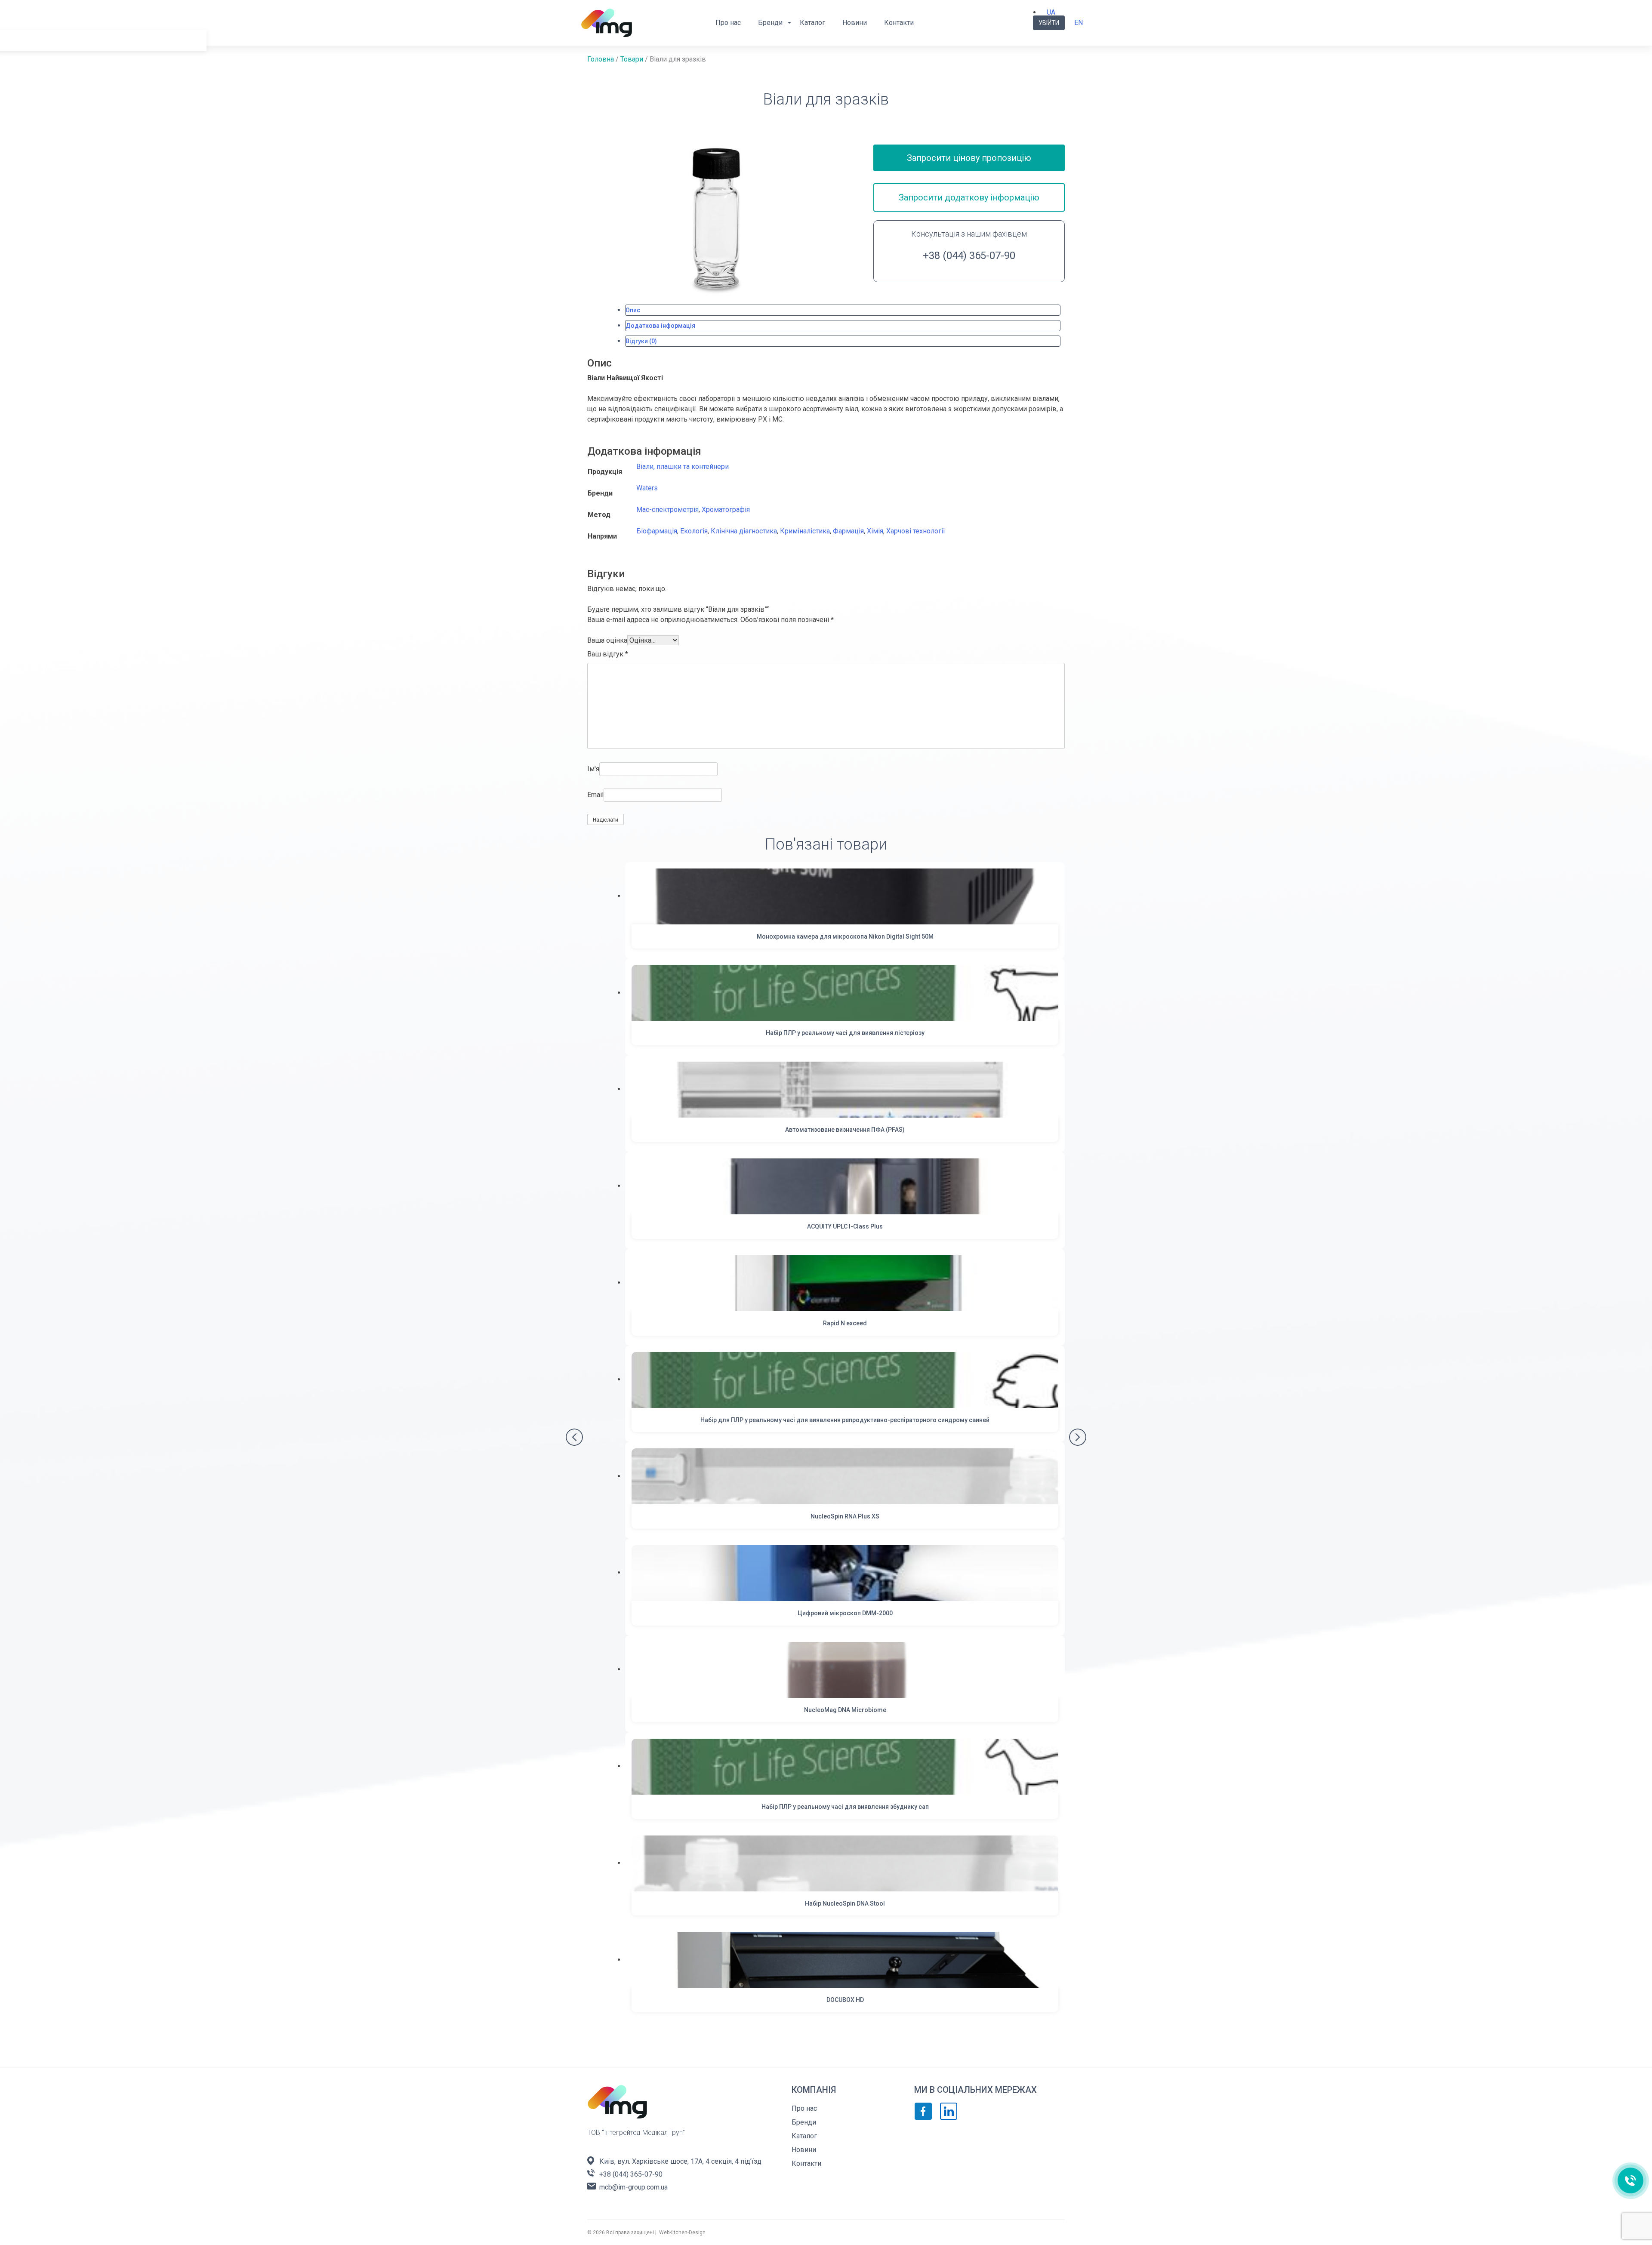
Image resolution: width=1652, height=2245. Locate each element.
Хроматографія (726, 510)
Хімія (875, 531)
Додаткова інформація (660, 326)
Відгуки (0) (641, 341)
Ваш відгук (608, 654)
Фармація (848, 531)
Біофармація (657, 531)
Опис (633, 310)
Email (595, 795)
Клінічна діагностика (744, 531)
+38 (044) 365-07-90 (969, 256)
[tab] (843, 310)
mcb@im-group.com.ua (633, 2187)
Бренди (770, 23)
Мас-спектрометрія (667, 510)
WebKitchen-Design (682, 2233)
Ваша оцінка (607, 640)
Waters (647, 488)
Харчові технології (916, 531)
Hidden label (22, 69)
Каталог (812, 23)
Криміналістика (805, 531)
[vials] (716, 218)
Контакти (899, 23)
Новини (855, 23)
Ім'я (593, 769)
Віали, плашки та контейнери (683, 467)
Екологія (694, 531)
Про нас (728, 23)
